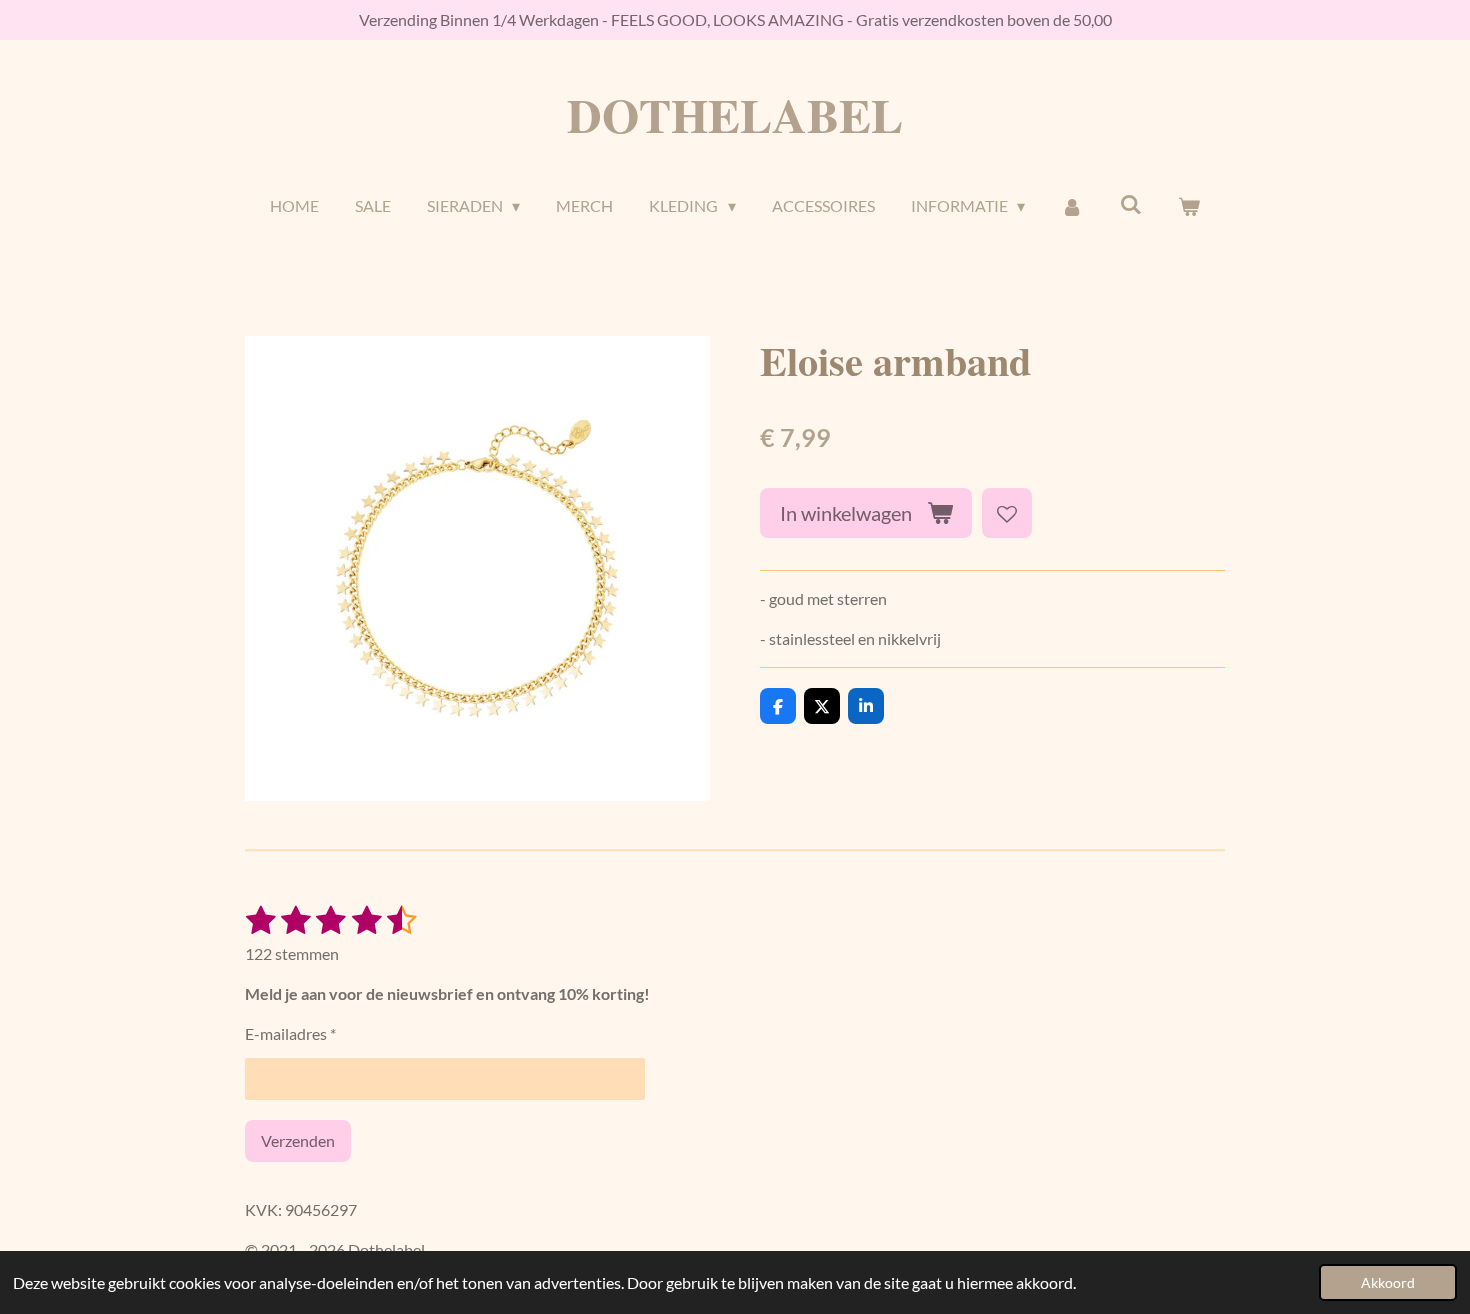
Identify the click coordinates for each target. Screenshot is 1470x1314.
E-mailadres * (290, 1033)
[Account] (1072, 206)
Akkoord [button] (1388, 1282)
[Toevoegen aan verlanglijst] (1007, 513)
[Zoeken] (1130, 203)
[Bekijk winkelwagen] (1189, 206)
